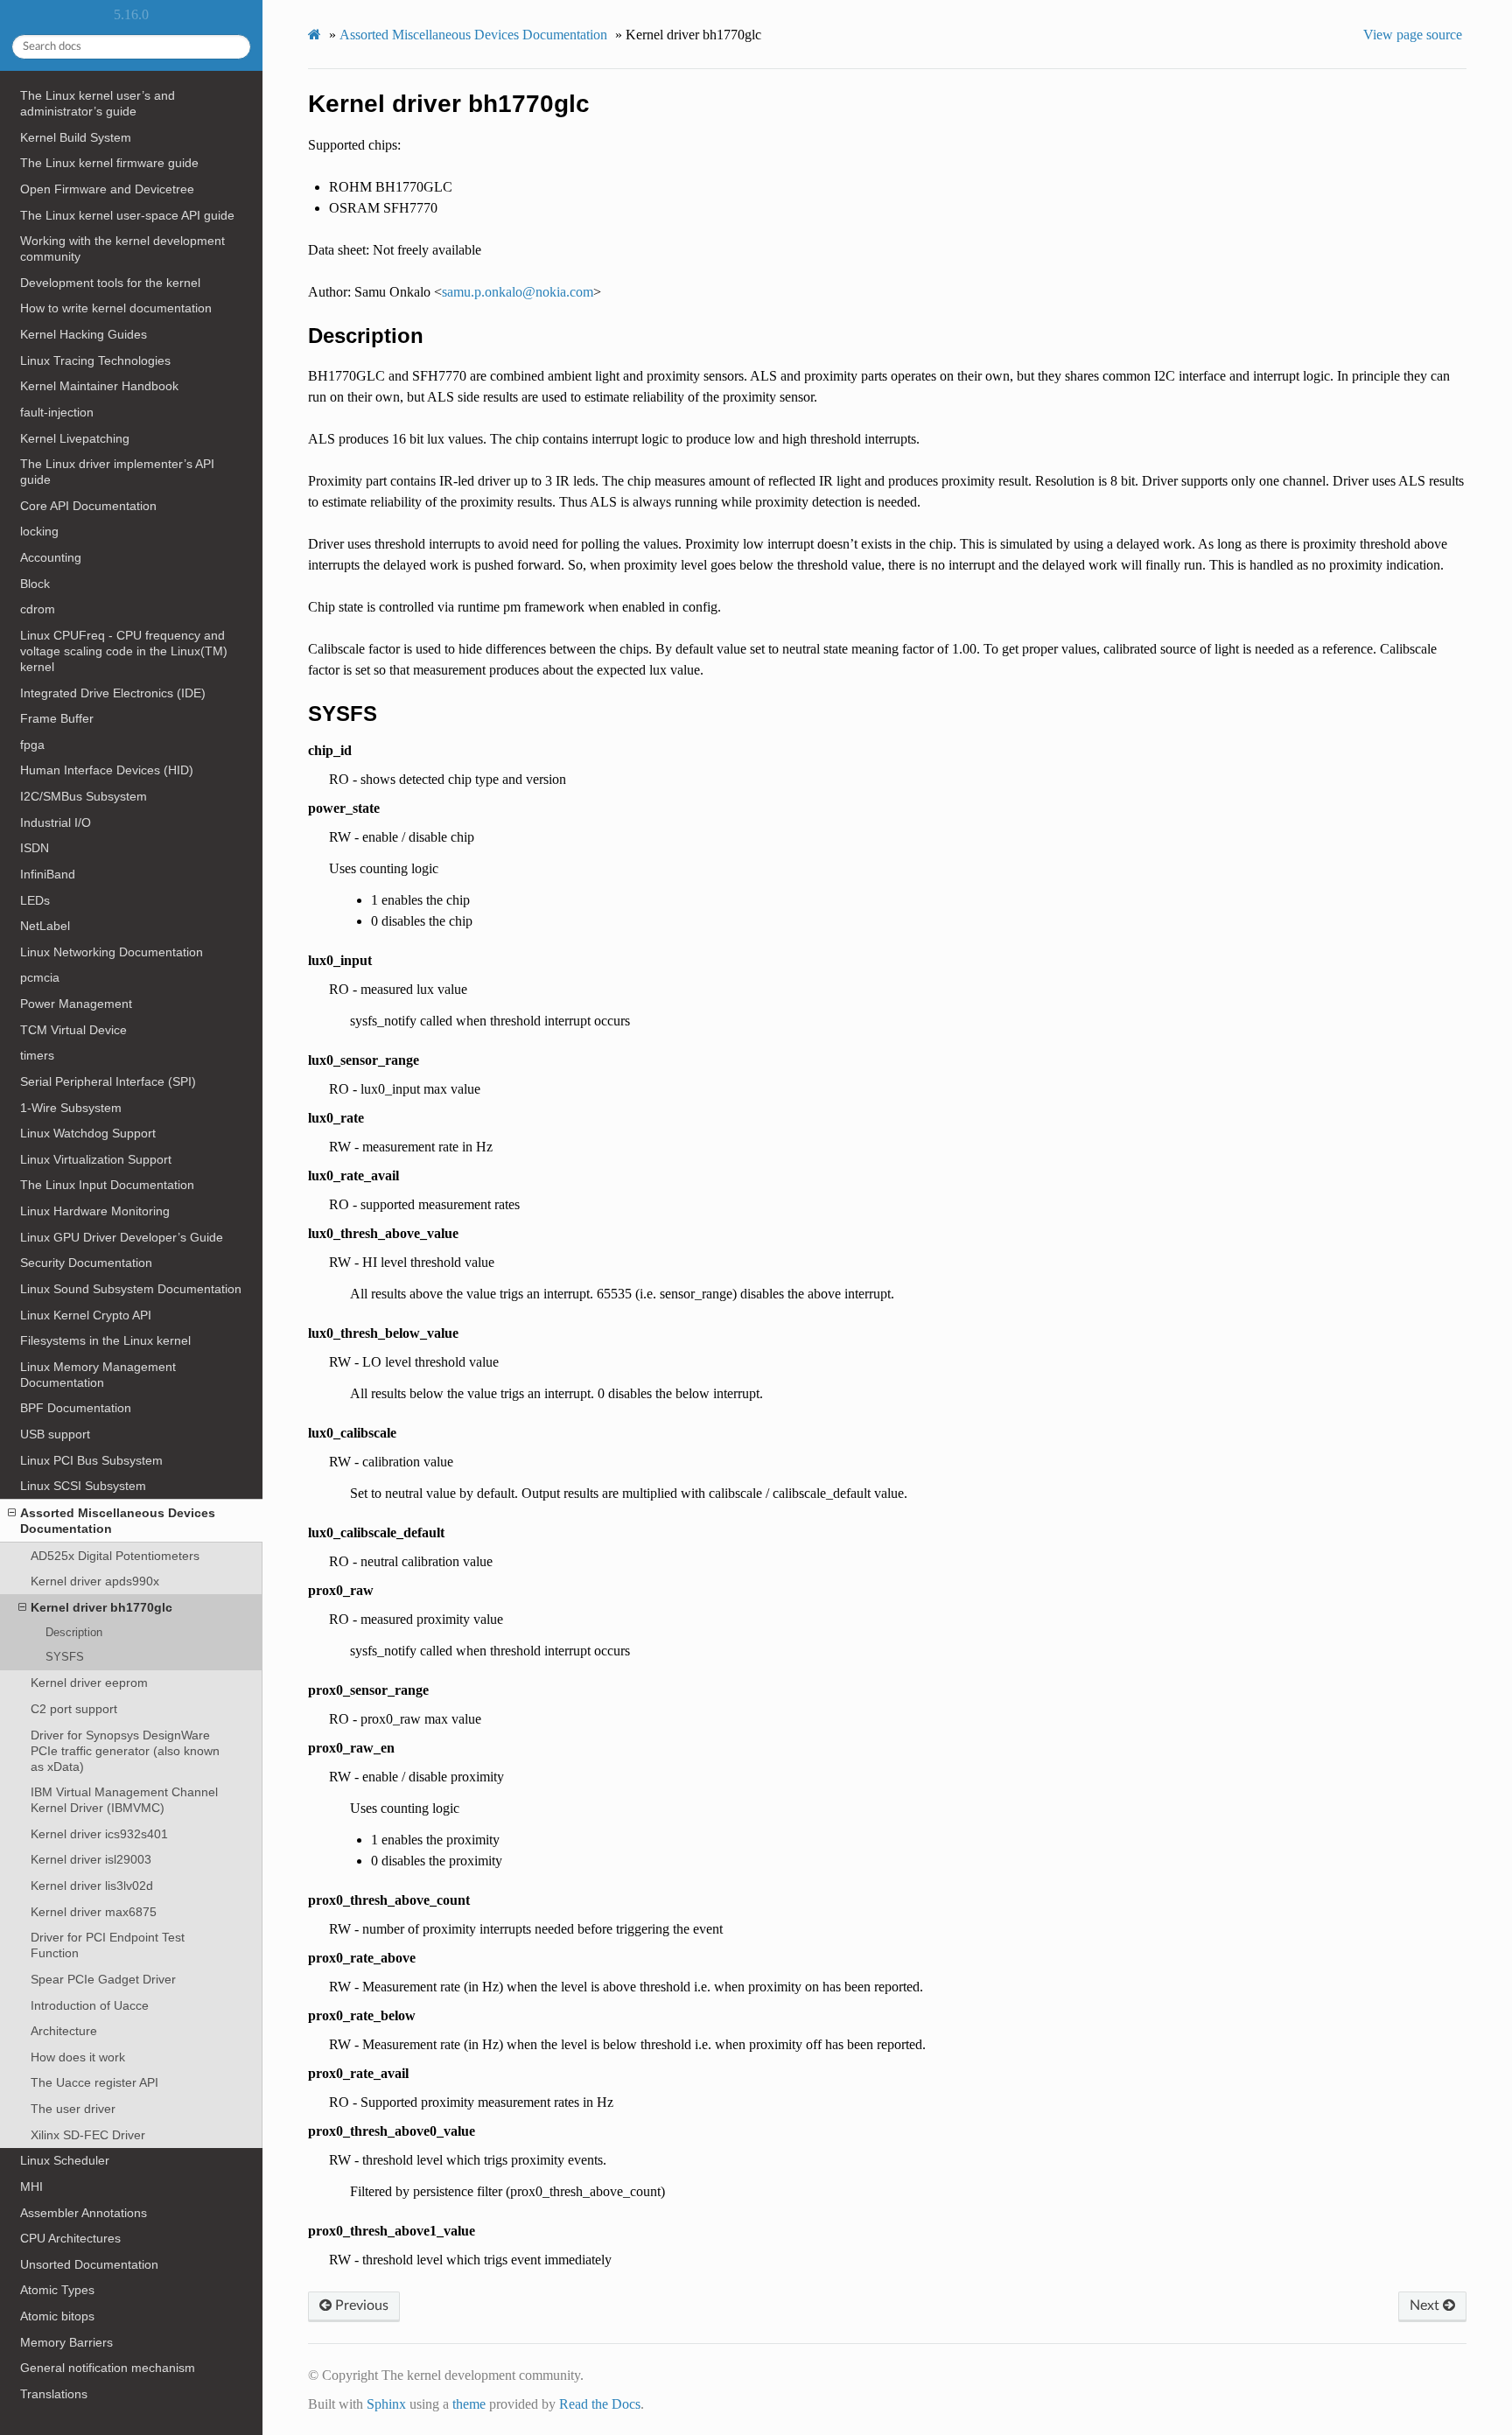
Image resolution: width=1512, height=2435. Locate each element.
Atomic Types (57, 2290)
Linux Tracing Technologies (95, 360)
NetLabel (45, 926)
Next (1426, 2306)
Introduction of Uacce (90, 2005)
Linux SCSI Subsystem (83, 1486)
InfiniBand (48, 874)
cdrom (38, 609)
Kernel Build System (76, 137)
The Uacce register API (94, 2082)
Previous (360, 2306)
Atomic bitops (57, 2316)
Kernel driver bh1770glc (101, 1607)
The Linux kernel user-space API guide (127, 215)
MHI (31, 2187)
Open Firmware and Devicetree (107, 189)
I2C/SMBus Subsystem (84, 796)
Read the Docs (600, 2404)
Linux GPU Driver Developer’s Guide (122, 1237)
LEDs (35, 900)
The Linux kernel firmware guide (109, 163)
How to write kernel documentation (116, 308)
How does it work (78, 2057)
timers (37, 1055)
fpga (32, 745)
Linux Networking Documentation (112, 952)
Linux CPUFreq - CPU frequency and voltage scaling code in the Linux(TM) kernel (124, 651)
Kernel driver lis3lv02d (92, 1886)
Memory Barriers (66, 2342)
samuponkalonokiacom (518, 292)
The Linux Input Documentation (107, 1185)
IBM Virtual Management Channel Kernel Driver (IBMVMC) (124, 1800)
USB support (55, 1434)
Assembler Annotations (84, 2213)
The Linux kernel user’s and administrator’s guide (98, 103)
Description (74, 1632)
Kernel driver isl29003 (91, 1859)
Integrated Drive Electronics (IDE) (113, 693)
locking (39, 531)
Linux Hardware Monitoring (95, 1211)
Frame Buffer (57, 718)
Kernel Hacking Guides (84, 334)
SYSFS (65, 1657)
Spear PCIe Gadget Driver (103, 1979)
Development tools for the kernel (110, 283)
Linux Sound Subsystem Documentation (131, 1289)
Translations (54, 2394)
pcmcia (40, 977)
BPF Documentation (76, 1408)
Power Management (76, 1004)
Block (35, 584)
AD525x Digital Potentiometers (115, 1556)
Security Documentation (86, 1263)
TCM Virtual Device (73, 1030)
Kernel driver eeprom (89, 1683)
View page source (1413, 35)
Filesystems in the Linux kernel (105, 1340)
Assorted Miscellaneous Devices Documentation (118, 1521)
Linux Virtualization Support (96, 1159)
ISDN (35, 848)
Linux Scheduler (65, 2160)
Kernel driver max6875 (94, 1912)
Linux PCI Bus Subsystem (91, 1460)
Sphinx (386, 2404)
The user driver (73, 2109)
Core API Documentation (88, 506)
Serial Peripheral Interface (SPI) (108, 1081)
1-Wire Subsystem (71, 1108)
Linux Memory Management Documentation (98, 1375)
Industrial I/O (56, 822)
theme (469, 2404)
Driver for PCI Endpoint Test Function (108, 1945)
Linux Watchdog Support (88, 1133)
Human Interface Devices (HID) (107, 770)
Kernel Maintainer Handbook (99, 386)
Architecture (64, 2031)
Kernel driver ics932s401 (99, 1834)
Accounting (51, 557)
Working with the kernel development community (122, 248)
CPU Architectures (70, 2238)
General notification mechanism (108, 2368)
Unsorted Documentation (89, 2264)
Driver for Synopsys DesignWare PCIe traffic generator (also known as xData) (125, 1751)
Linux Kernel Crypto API (86, 1315)
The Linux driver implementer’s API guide (117, 472)
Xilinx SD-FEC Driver (88, 2135)
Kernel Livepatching (75, 438)
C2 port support (74, 1709)
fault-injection (57, 412)
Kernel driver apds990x (95, 1581)
